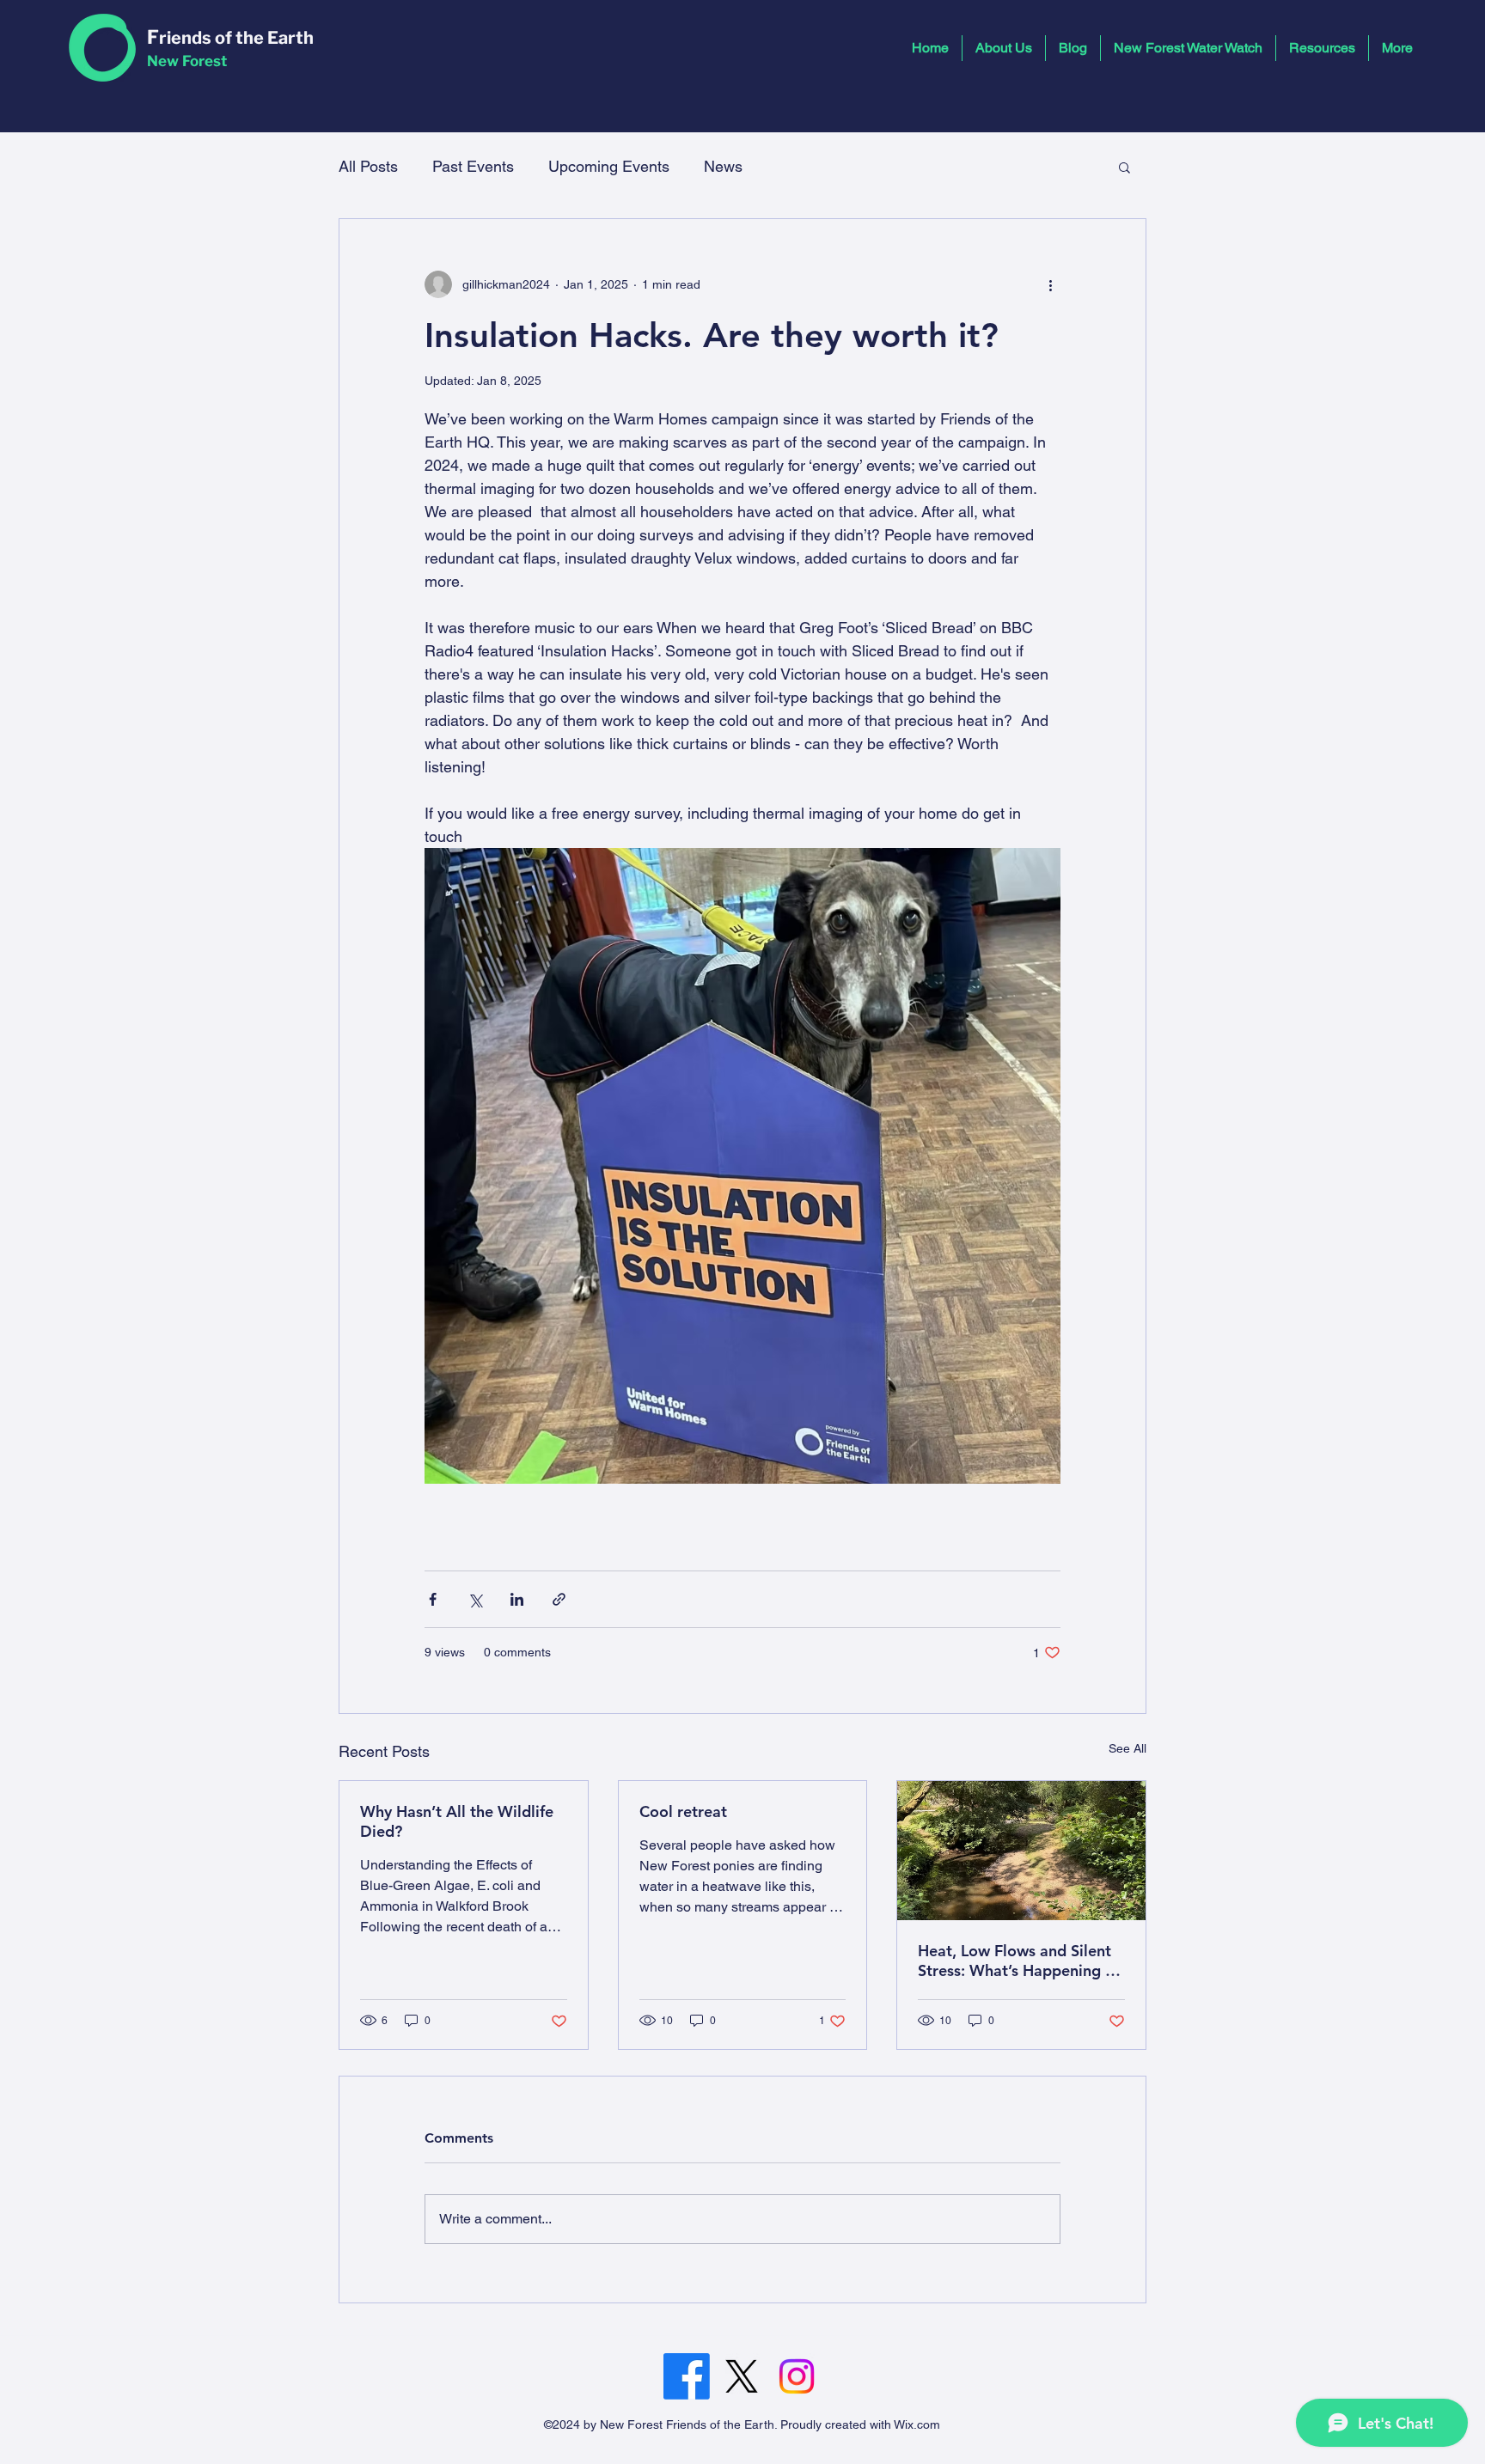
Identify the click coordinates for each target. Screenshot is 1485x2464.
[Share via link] (559, 1599)
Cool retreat (683, 1811)
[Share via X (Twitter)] (475, 1599)
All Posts (368, 166)
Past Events (473, 166)
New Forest (187, 61)
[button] (1124, 167)
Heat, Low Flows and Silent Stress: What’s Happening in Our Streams (1018, 1961)
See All (1127, 1748)
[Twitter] (742, 2376)
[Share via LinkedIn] (517, 1599)
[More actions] (1050, 284)
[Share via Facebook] (433, 1599)
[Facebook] (687, 2376)
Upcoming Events (609, 166)
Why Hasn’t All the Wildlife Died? (457, 1821)
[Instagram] (797, 2376)
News (723, 166)
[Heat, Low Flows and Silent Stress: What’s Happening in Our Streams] (1021, 1851)
